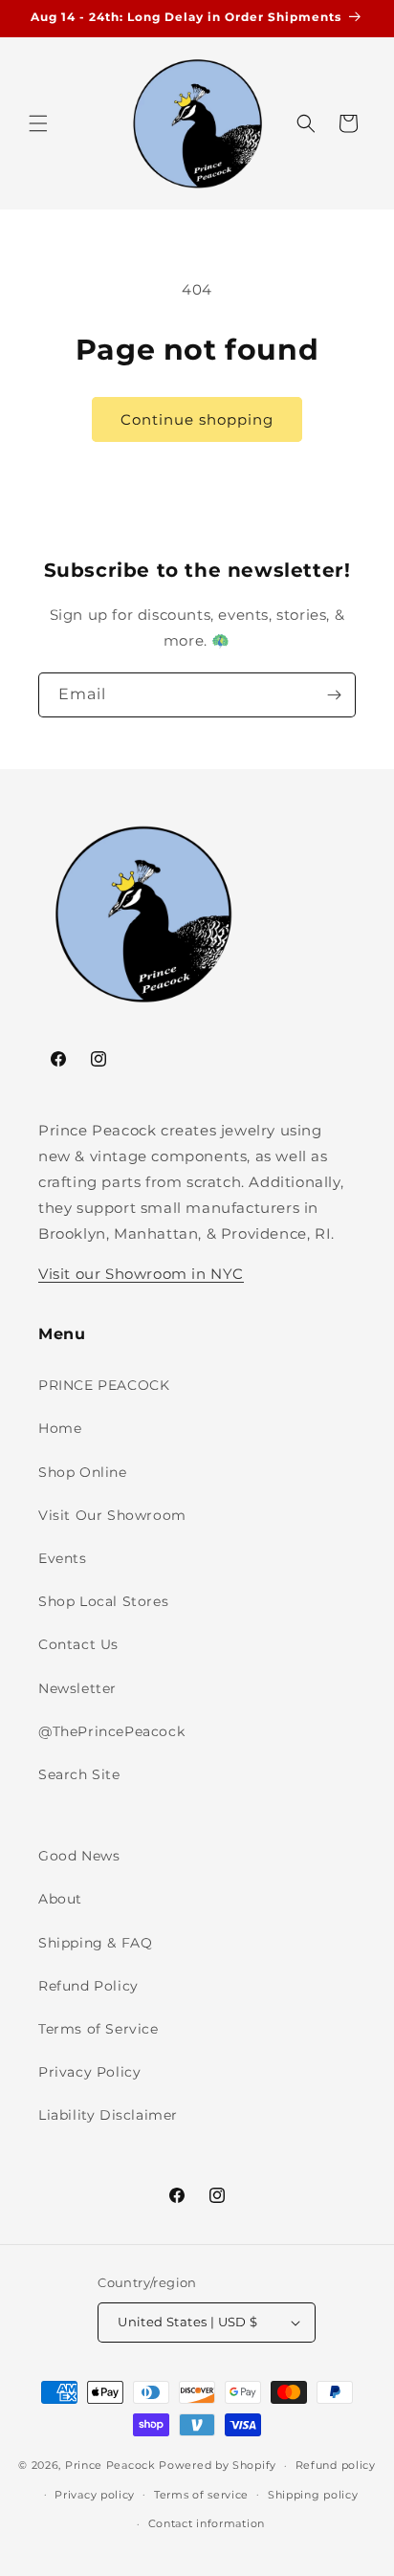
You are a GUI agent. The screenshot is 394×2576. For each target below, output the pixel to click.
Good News (79, 1856)
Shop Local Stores (103, 1601)
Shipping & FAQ (95, 1943)
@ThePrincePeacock (111, 1731)
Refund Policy (88, 1986)
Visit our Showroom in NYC (141, 1274)
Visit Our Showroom (112, 1515)
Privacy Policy (89, 2072)
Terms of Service (98, 2029)
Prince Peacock (110, 2465)
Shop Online (83, 1472)
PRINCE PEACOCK (104, 1385)
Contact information (207, 2523)
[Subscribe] (334, 695)
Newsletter (77, 1688)
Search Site (79, 1774)
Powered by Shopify (218, 2465)
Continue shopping (197, 419)
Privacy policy (95, 2495)
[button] (38, 123)
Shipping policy (313, 2495)
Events (63, 1558)
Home (60, 1428)
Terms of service (201, 2495)
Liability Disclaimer (108, 2115)
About (60, 1899)
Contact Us (78, 1644)
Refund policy (336, 2465)
